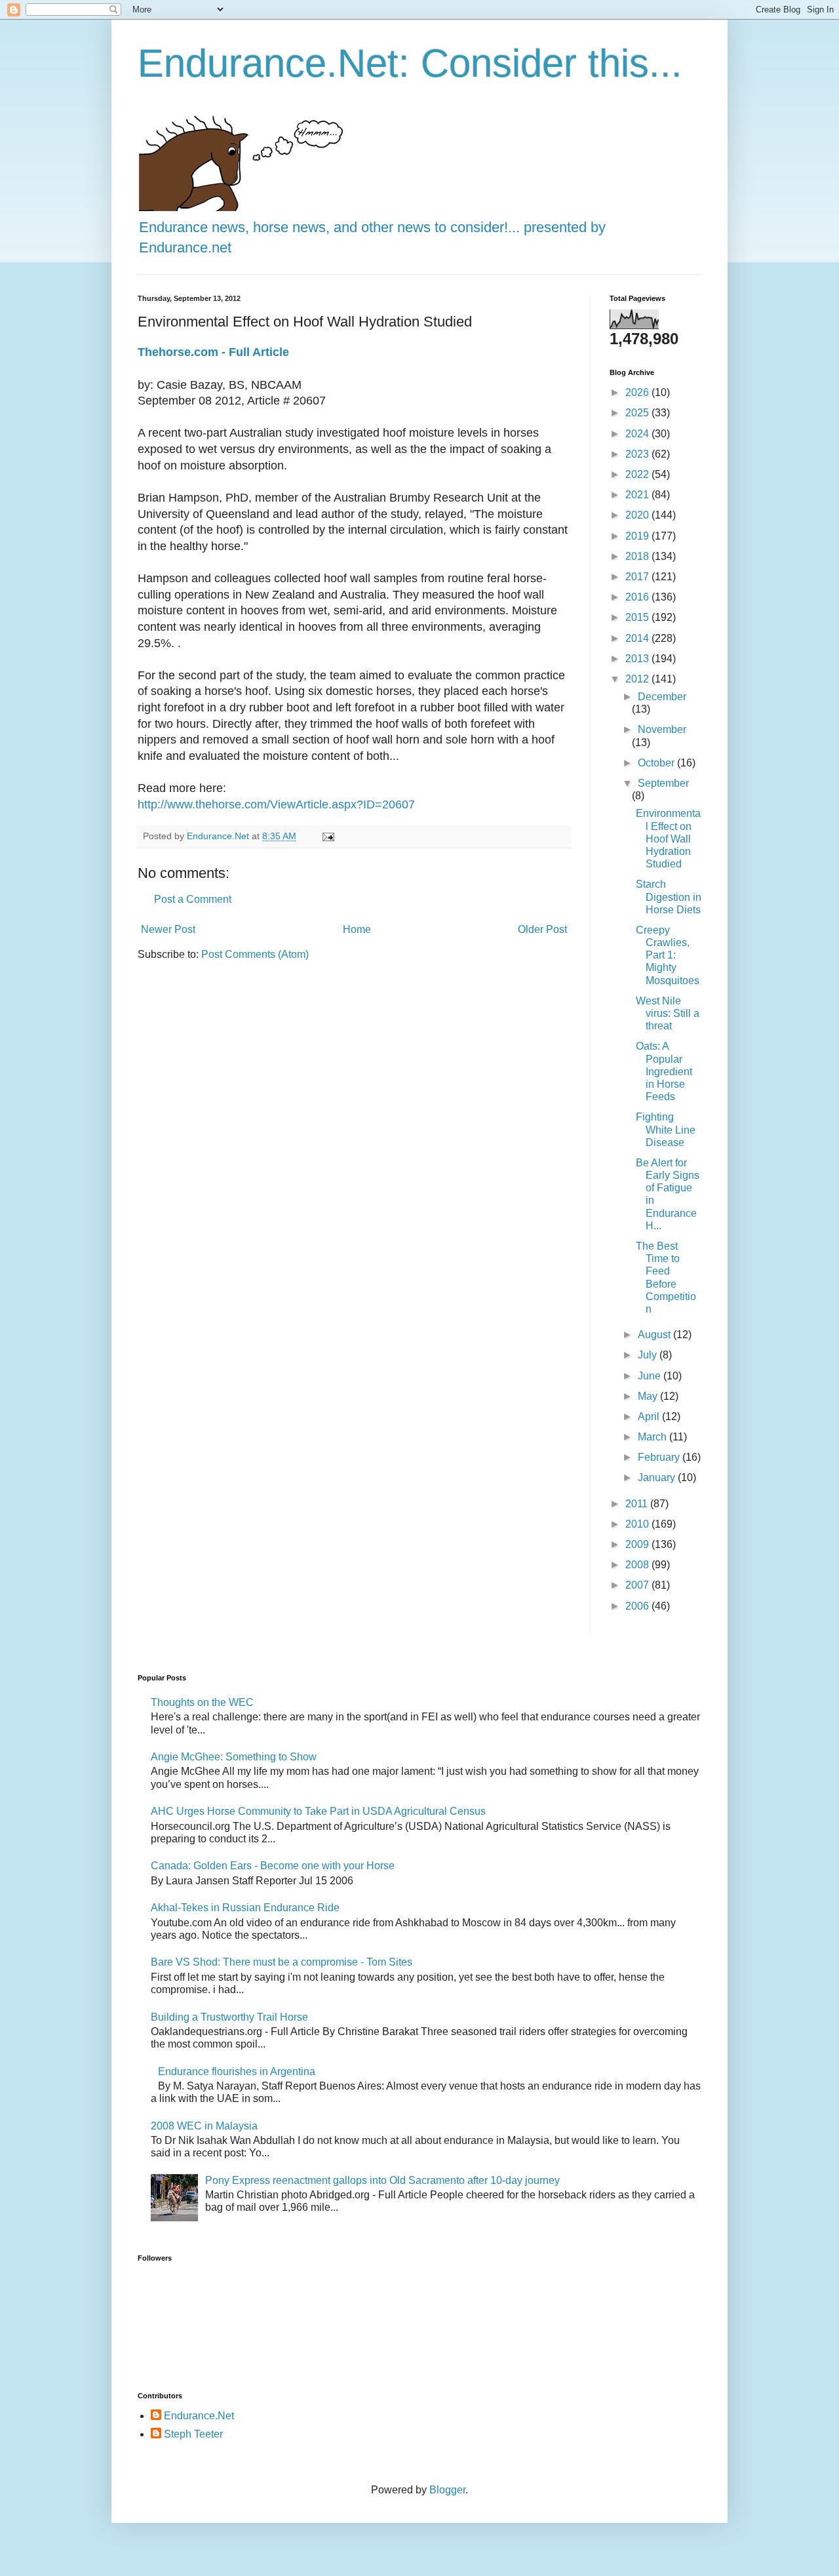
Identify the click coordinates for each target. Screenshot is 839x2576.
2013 (638, 659)
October (657, 763)
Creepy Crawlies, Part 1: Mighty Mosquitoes (668, 955)
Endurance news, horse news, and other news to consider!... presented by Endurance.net (372, 237)
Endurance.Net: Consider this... (410, 63)
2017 (638, 577)
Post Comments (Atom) (255, 954)
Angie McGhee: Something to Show (234, 1757)
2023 (638, 454)
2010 (638, 1524)
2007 (638, 1585)
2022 (638, 474)
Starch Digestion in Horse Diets (669, 897)
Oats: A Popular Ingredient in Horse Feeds (664, 1071)
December (662, 697)
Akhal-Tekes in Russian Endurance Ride (245, 1908)
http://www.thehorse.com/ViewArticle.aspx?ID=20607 (276, 804)
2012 (638, 679)
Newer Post (168, 929)
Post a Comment (193, 899)
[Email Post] (327, 836)
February (660, 1457)
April (650, 1417)
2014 (638, 638)
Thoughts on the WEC (202, 1702)
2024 (638, 434)
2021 (638, 495)
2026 (638, 392)
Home (357, 929)
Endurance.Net (199, 2416)
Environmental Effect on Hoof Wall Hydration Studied (668, 839)
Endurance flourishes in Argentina (237, 2071)
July (649, 1355)
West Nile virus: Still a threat (668, 1013)
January (658, 1477)
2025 (638, 413)
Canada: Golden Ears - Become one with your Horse (273, 1866)
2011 (638, 1504)
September (663, 783)
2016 (638, 597)
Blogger (447, 2490)
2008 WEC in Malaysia (204, 2126)
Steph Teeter (193, 2434)
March (654, 1437)
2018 (638, 556)
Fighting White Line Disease (666, 1129)
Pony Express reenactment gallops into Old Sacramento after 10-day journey (382, 2180)
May (649, 1396)
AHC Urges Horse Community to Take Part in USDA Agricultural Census (318, 1811)
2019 (638, 536)
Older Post (542, 929)
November (662, 729)
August (655, 1335)
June (651, 1376)
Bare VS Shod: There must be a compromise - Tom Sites (282, 1962)
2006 (638, 1606)
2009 (638, 1544)
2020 (638, 515)
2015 (638, 617)
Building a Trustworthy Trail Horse (229, 2017)
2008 (638, 1565)
